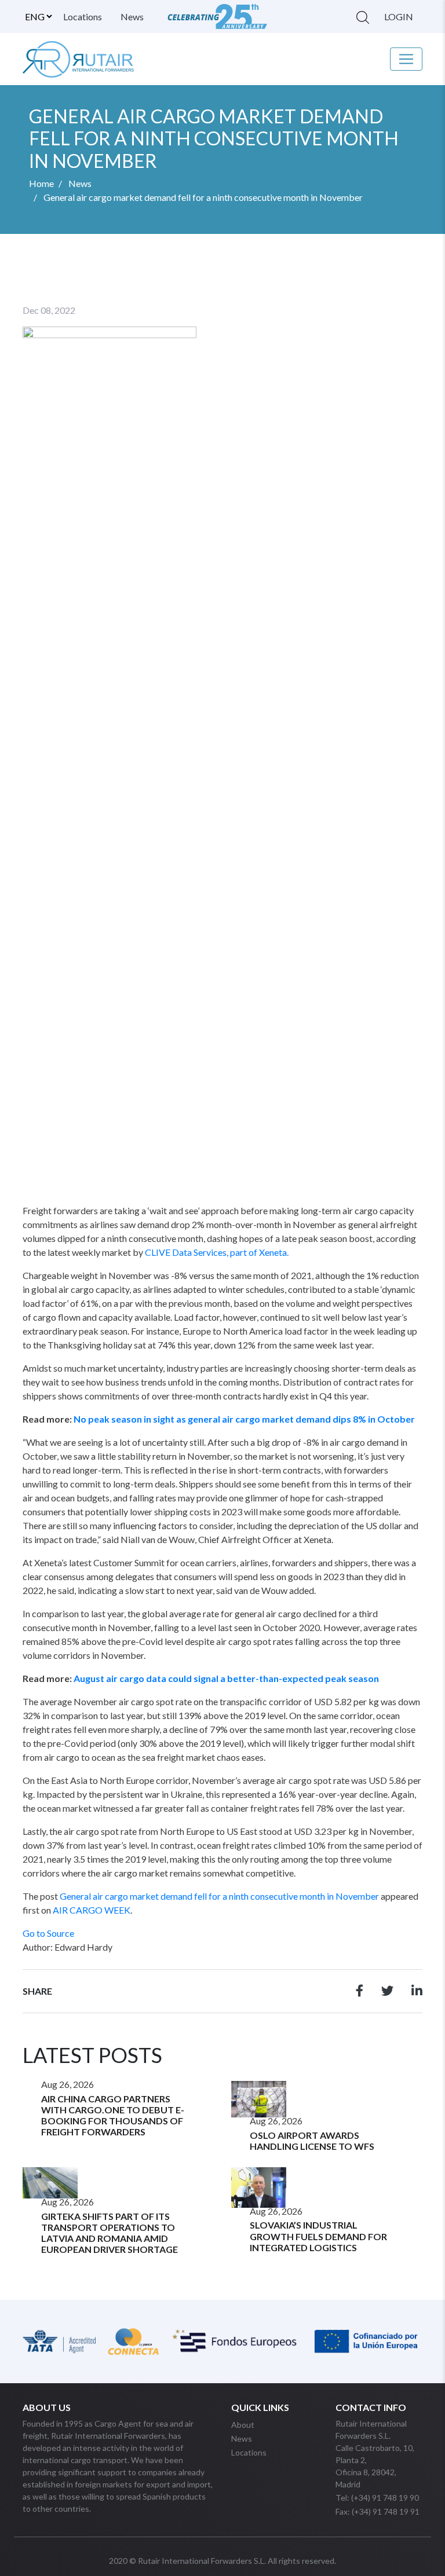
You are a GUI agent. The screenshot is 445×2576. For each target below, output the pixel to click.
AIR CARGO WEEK (92, 1910)
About (243, 2425)
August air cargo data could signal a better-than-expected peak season (226, 1678)
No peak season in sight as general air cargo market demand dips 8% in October (244, 1419)
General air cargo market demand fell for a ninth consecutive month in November (219, 1896)
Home (41, 183)
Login (399, 17)
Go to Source (48, 1933)
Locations (83, 17)
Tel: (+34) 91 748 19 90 (377, 2498)
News (132, 17)
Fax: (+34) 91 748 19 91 (377, 2511)
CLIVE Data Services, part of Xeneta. (217, 1252)
